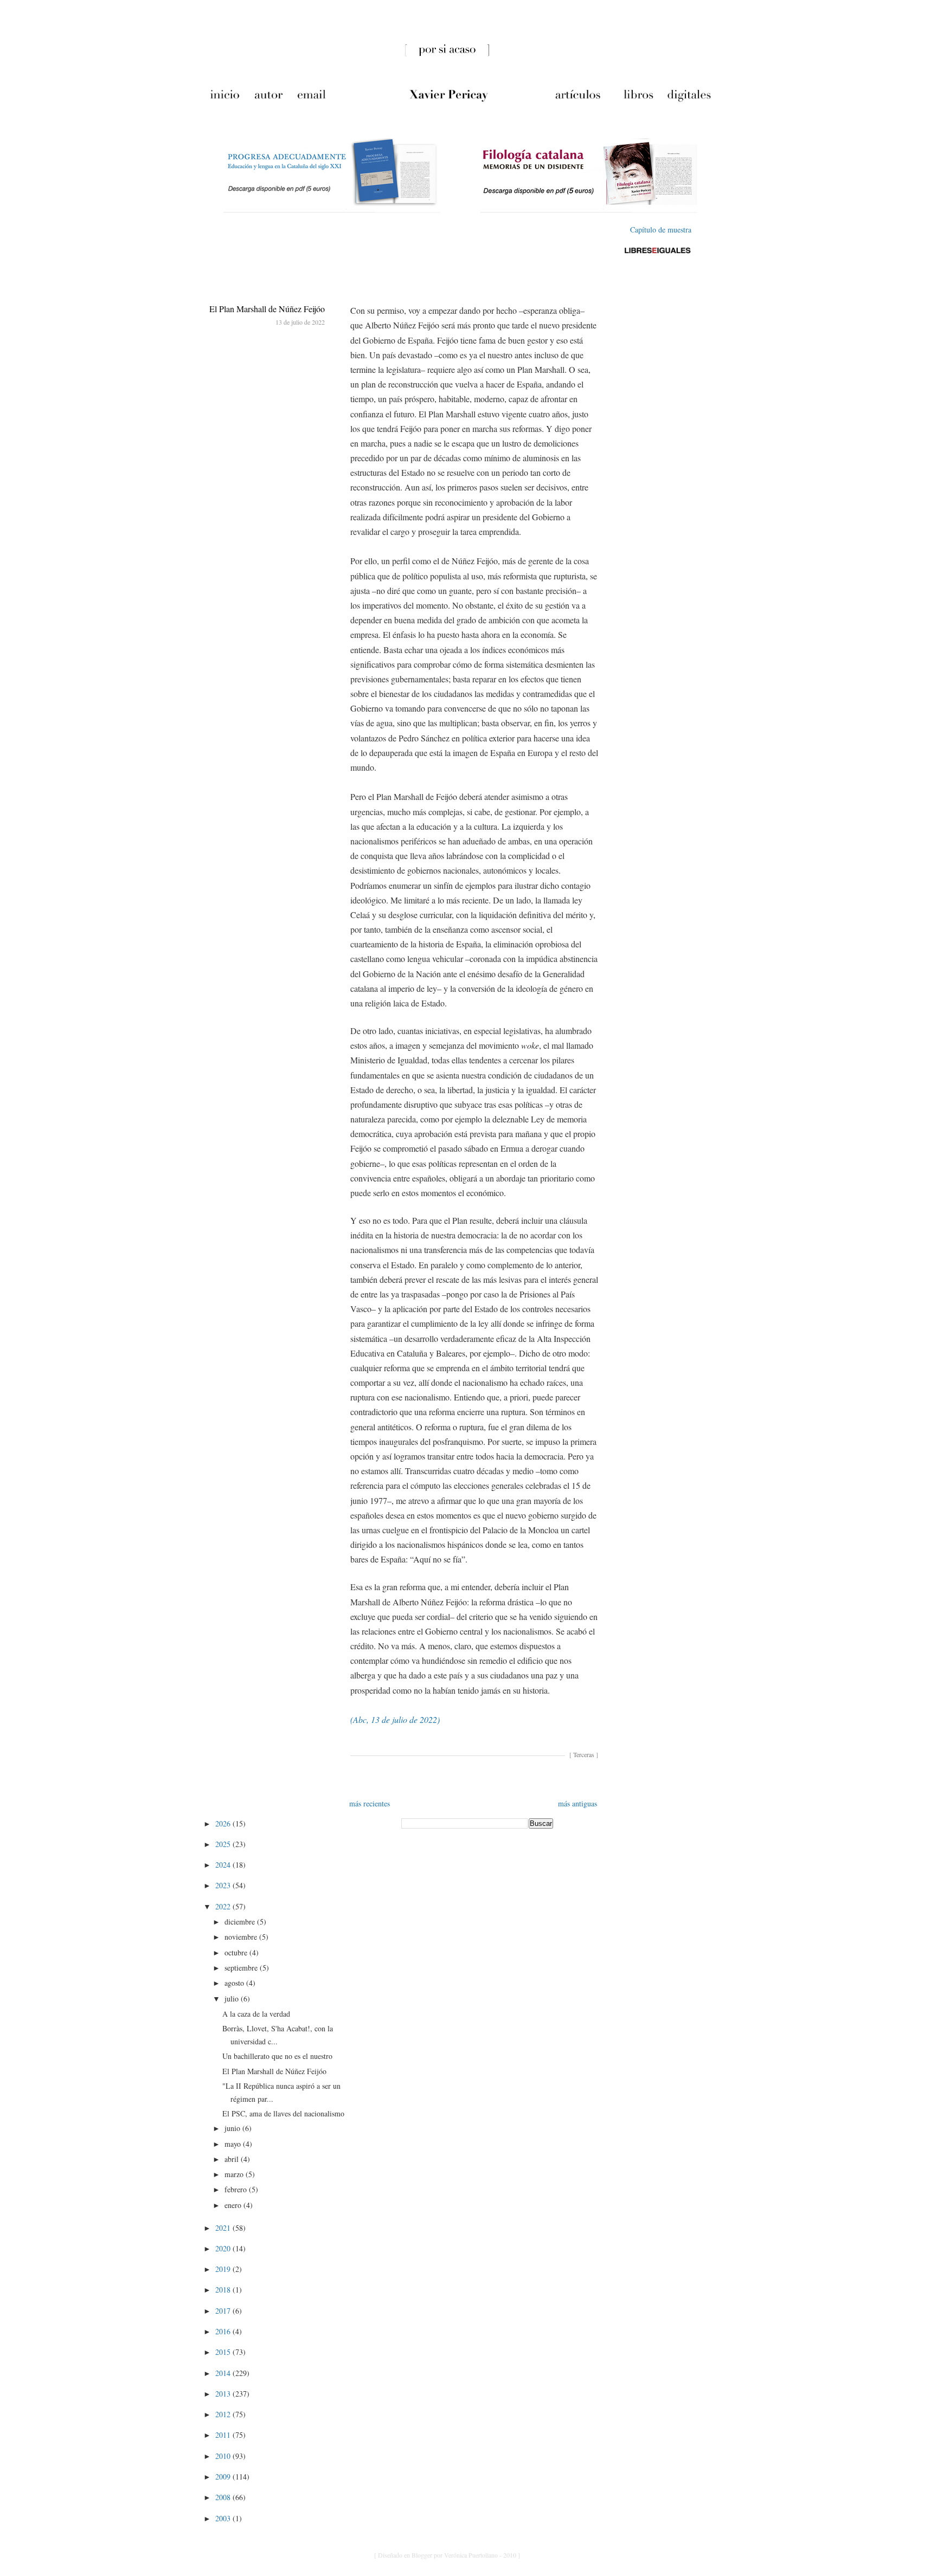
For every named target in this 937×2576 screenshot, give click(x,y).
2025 (224, 1844)
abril (233, 2159)
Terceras (584, 1754)
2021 (224, 2228)
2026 (224, 1823)
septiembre (242, 1968)
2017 (224, 2311)
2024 (224, 1865)
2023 (224, 1885)
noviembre (242, 1937)
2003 (224, 2518)
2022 (224, 1906)
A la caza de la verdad (256, 2014)
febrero (237, 2189)
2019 (224, 2269)
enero (234, 2205)
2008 (224, 2497)
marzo (235, 2174)
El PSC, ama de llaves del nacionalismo (283, 2113)
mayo (234, 2144)
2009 (224, 2477)
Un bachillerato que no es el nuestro (277, 2056)
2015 (224, 2352)
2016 (224, 2331)
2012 (224, 2414)
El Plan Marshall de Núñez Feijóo (267, 309)
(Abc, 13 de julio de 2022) (395, 1719)
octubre (237, 1952)
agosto (235, 1983)
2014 (224, 2373)
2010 (224, 2456)
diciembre (241, 1922)
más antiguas (577, 1803)
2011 (224, 2435)
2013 (224, 2394)
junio (233, 2128)
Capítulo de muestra (661, 230)
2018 (224, 2290)
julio (233, 1999)
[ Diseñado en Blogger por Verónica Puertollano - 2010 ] (447, 2555)
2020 (224, 2248)
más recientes (370, 1803)
